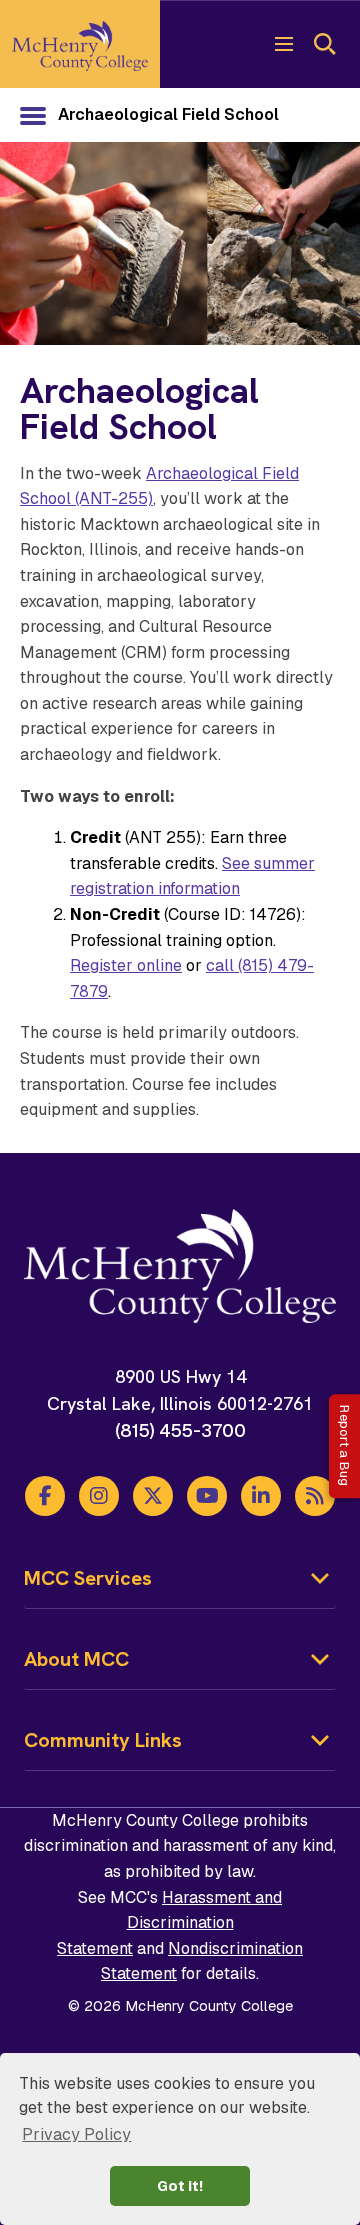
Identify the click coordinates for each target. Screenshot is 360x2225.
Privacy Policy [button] (76, 2134)
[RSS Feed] (315, 1496)
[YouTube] (207, 1496)
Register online (126, 965)
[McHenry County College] (80, 44)
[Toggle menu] (284, 44)
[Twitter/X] (153, 1496)
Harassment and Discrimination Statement (169, 1923)
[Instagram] (99, 1496)
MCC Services (88, 1578)
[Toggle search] (324, 44)
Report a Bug (344, 1446)
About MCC (76, 1659)
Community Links (103, 1740)
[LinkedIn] (261, 1496)
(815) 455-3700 (180, 1430)
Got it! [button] (180, 2186)
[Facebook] (45, 1496)
